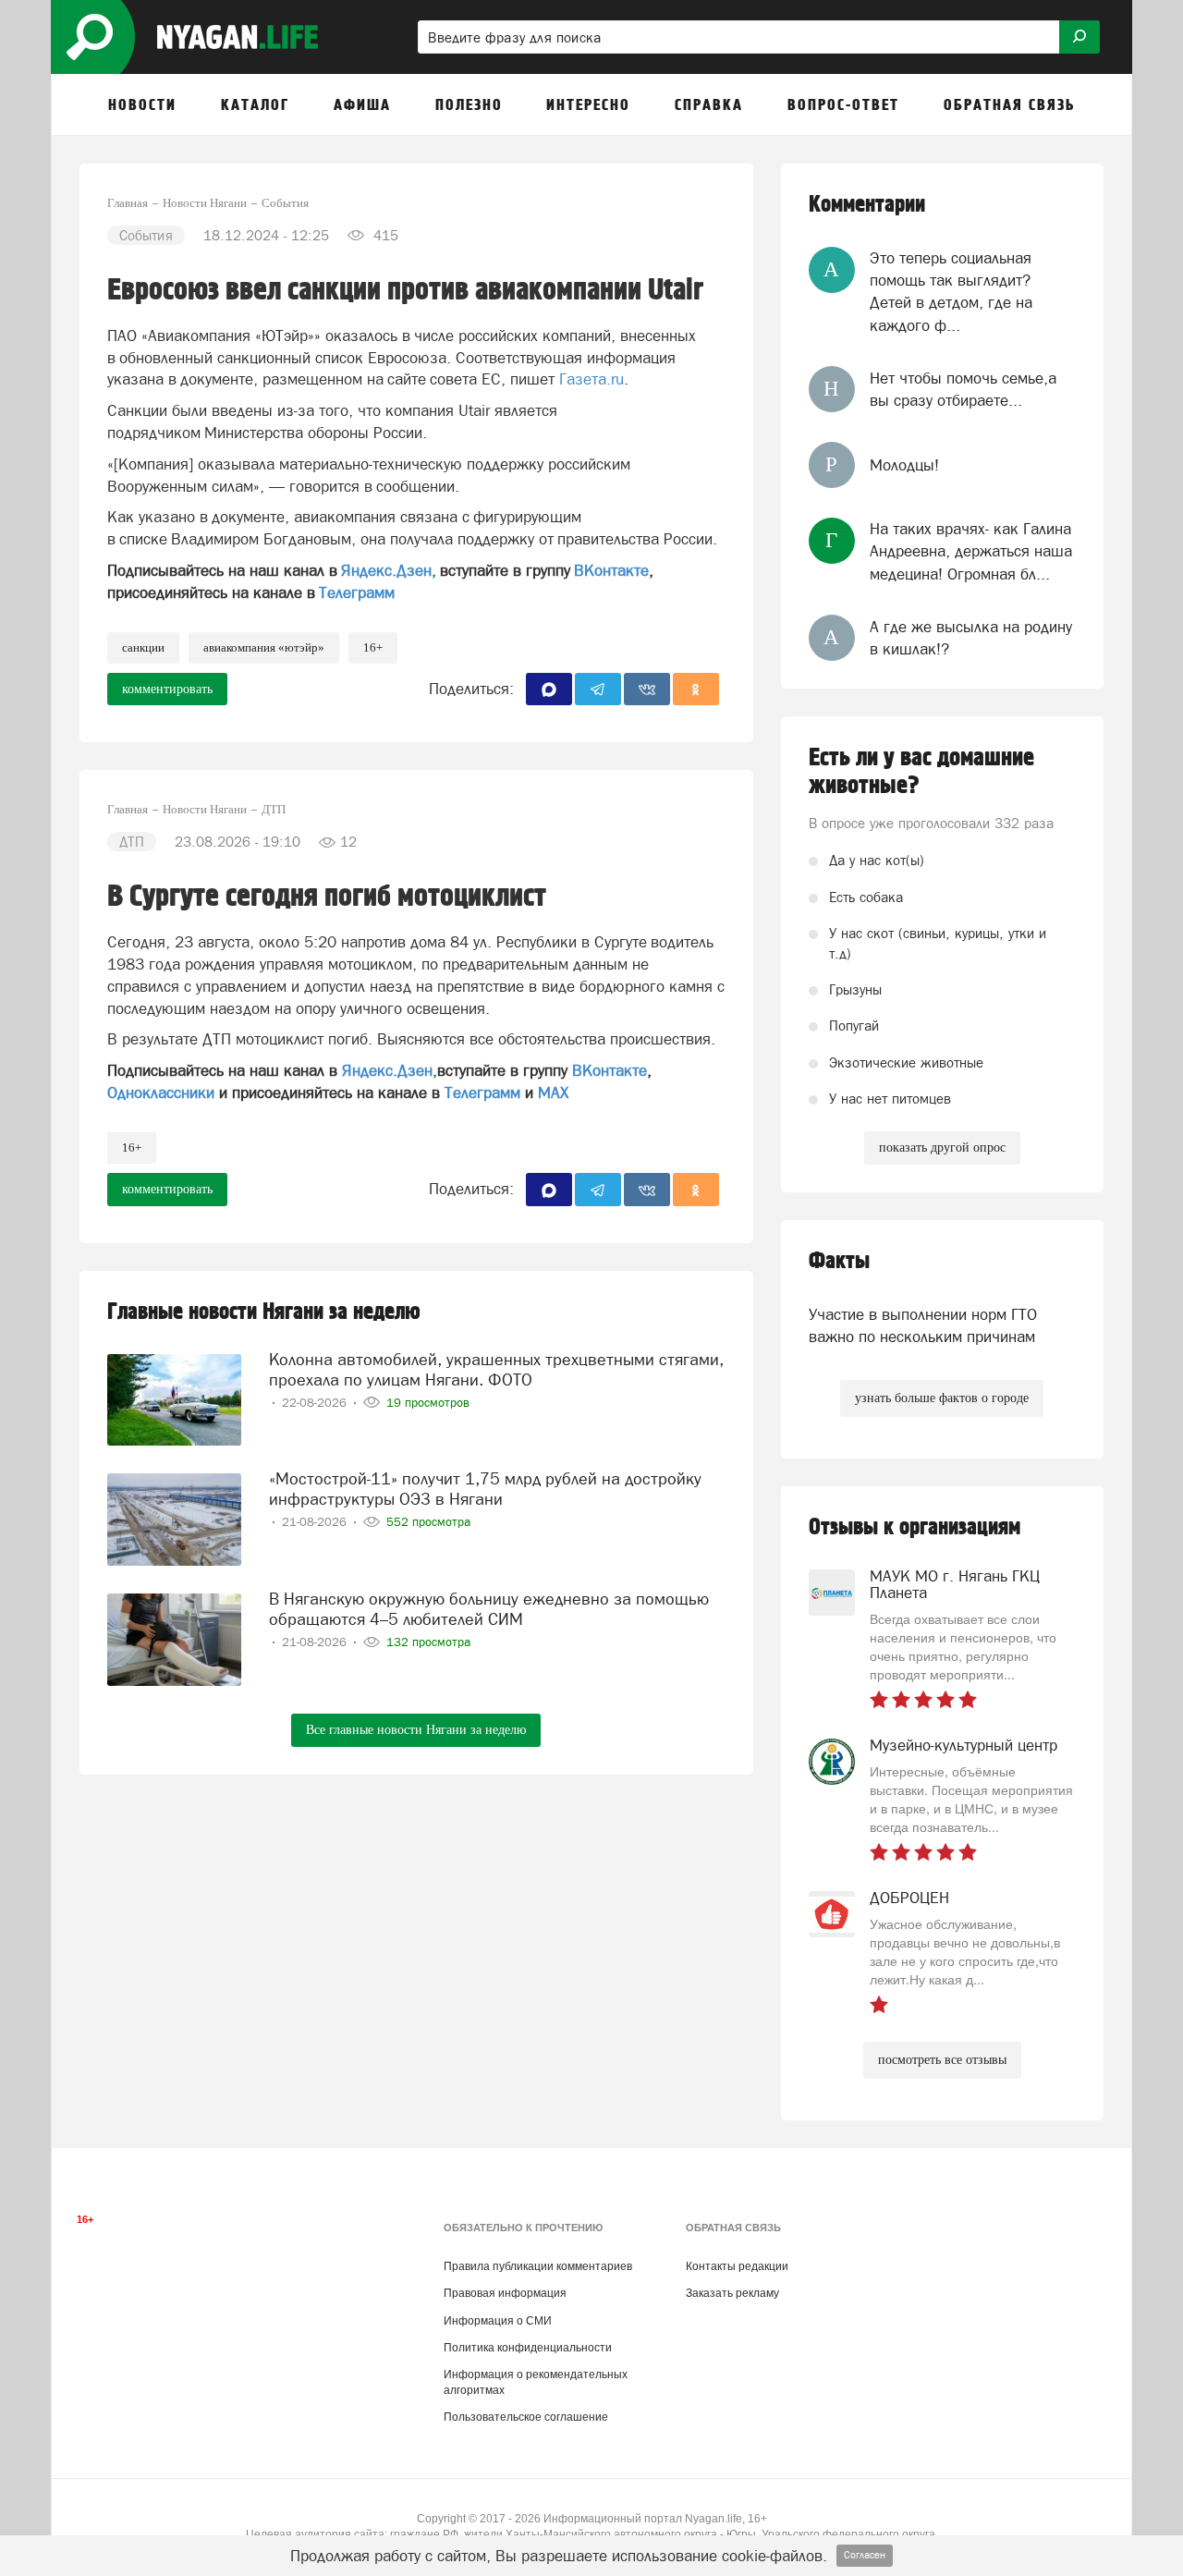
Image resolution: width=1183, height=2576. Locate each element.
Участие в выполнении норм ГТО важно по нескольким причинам (923, 1325)
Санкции (143, 647)
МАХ (553, 1093)
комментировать (167, 689)
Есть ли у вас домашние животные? (921, 772)
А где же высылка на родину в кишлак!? (971, 638)
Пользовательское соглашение (526, 2417)
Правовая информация (505, 2293)
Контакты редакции (737, 2266)
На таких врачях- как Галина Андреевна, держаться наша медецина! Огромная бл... (971, 551)
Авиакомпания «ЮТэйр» (264, 647)
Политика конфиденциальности (528, 2348)
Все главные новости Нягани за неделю (416, 1730)
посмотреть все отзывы (942, 2060)
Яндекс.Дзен (386, 570)
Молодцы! (904, 465)
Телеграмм (357, 592)
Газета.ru (591, 379)
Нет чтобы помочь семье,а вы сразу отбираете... (963, 389)
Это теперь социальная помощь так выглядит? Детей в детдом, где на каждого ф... (951, 292)
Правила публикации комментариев (538, 2266)
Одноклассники (161, 1093)
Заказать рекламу (732, 2293)
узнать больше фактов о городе (942, 1398)
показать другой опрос (942, 1148)
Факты (839, 1261)
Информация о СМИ (498, 2321)
